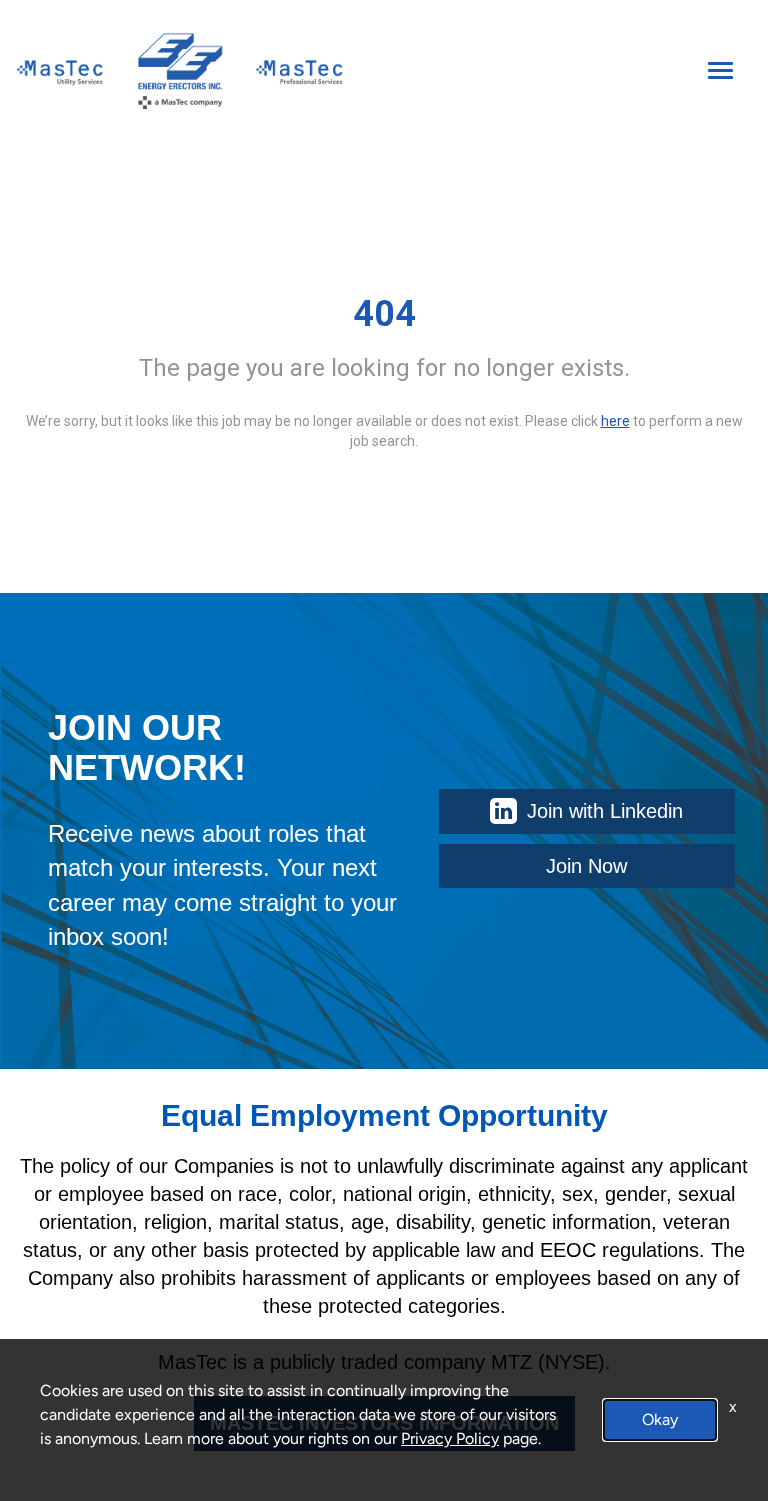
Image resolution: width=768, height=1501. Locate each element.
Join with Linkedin (605, 811)
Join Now (586, 866)
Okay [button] (660, 1419)
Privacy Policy (450, 1438)
